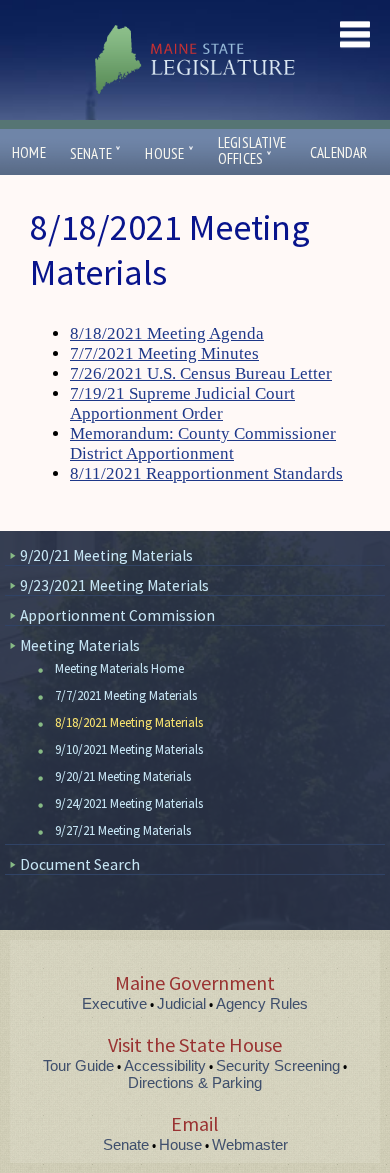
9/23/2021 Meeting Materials (114, 585)
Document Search (80, 864)
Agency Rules (262, 1003)
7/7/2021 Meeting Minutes (164, 353)
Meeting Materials (80, 645)
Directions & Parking (195, 1082)
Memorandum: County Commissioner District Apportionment (203, 443)
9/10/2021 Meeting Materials (129, 749)
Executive (114, 1003)
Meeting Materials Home (119, 668)
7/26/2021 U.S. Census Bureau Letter (201, 373)
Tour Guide (78, 1065)
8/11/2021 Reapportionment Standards (206, 473)
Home (29, 152)
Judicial (181, 1003)
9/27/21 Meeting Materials (123, 830)
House (169, 153)
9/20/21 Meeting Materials (106, 555)
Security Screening (278, 1065)
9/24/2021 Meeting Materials (129, 803)
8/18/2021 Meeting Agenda (167, 333)
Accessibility (165, 1065)
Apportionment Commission (117, 615)
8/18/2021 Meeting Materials (129, 722)
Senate (96, 153)
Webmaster (250, 1144)
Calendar (339, 152)
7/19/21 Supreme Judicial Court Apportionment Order (182, 403)
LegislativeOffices (252, 151)
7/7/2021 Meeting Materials (126, 695)
